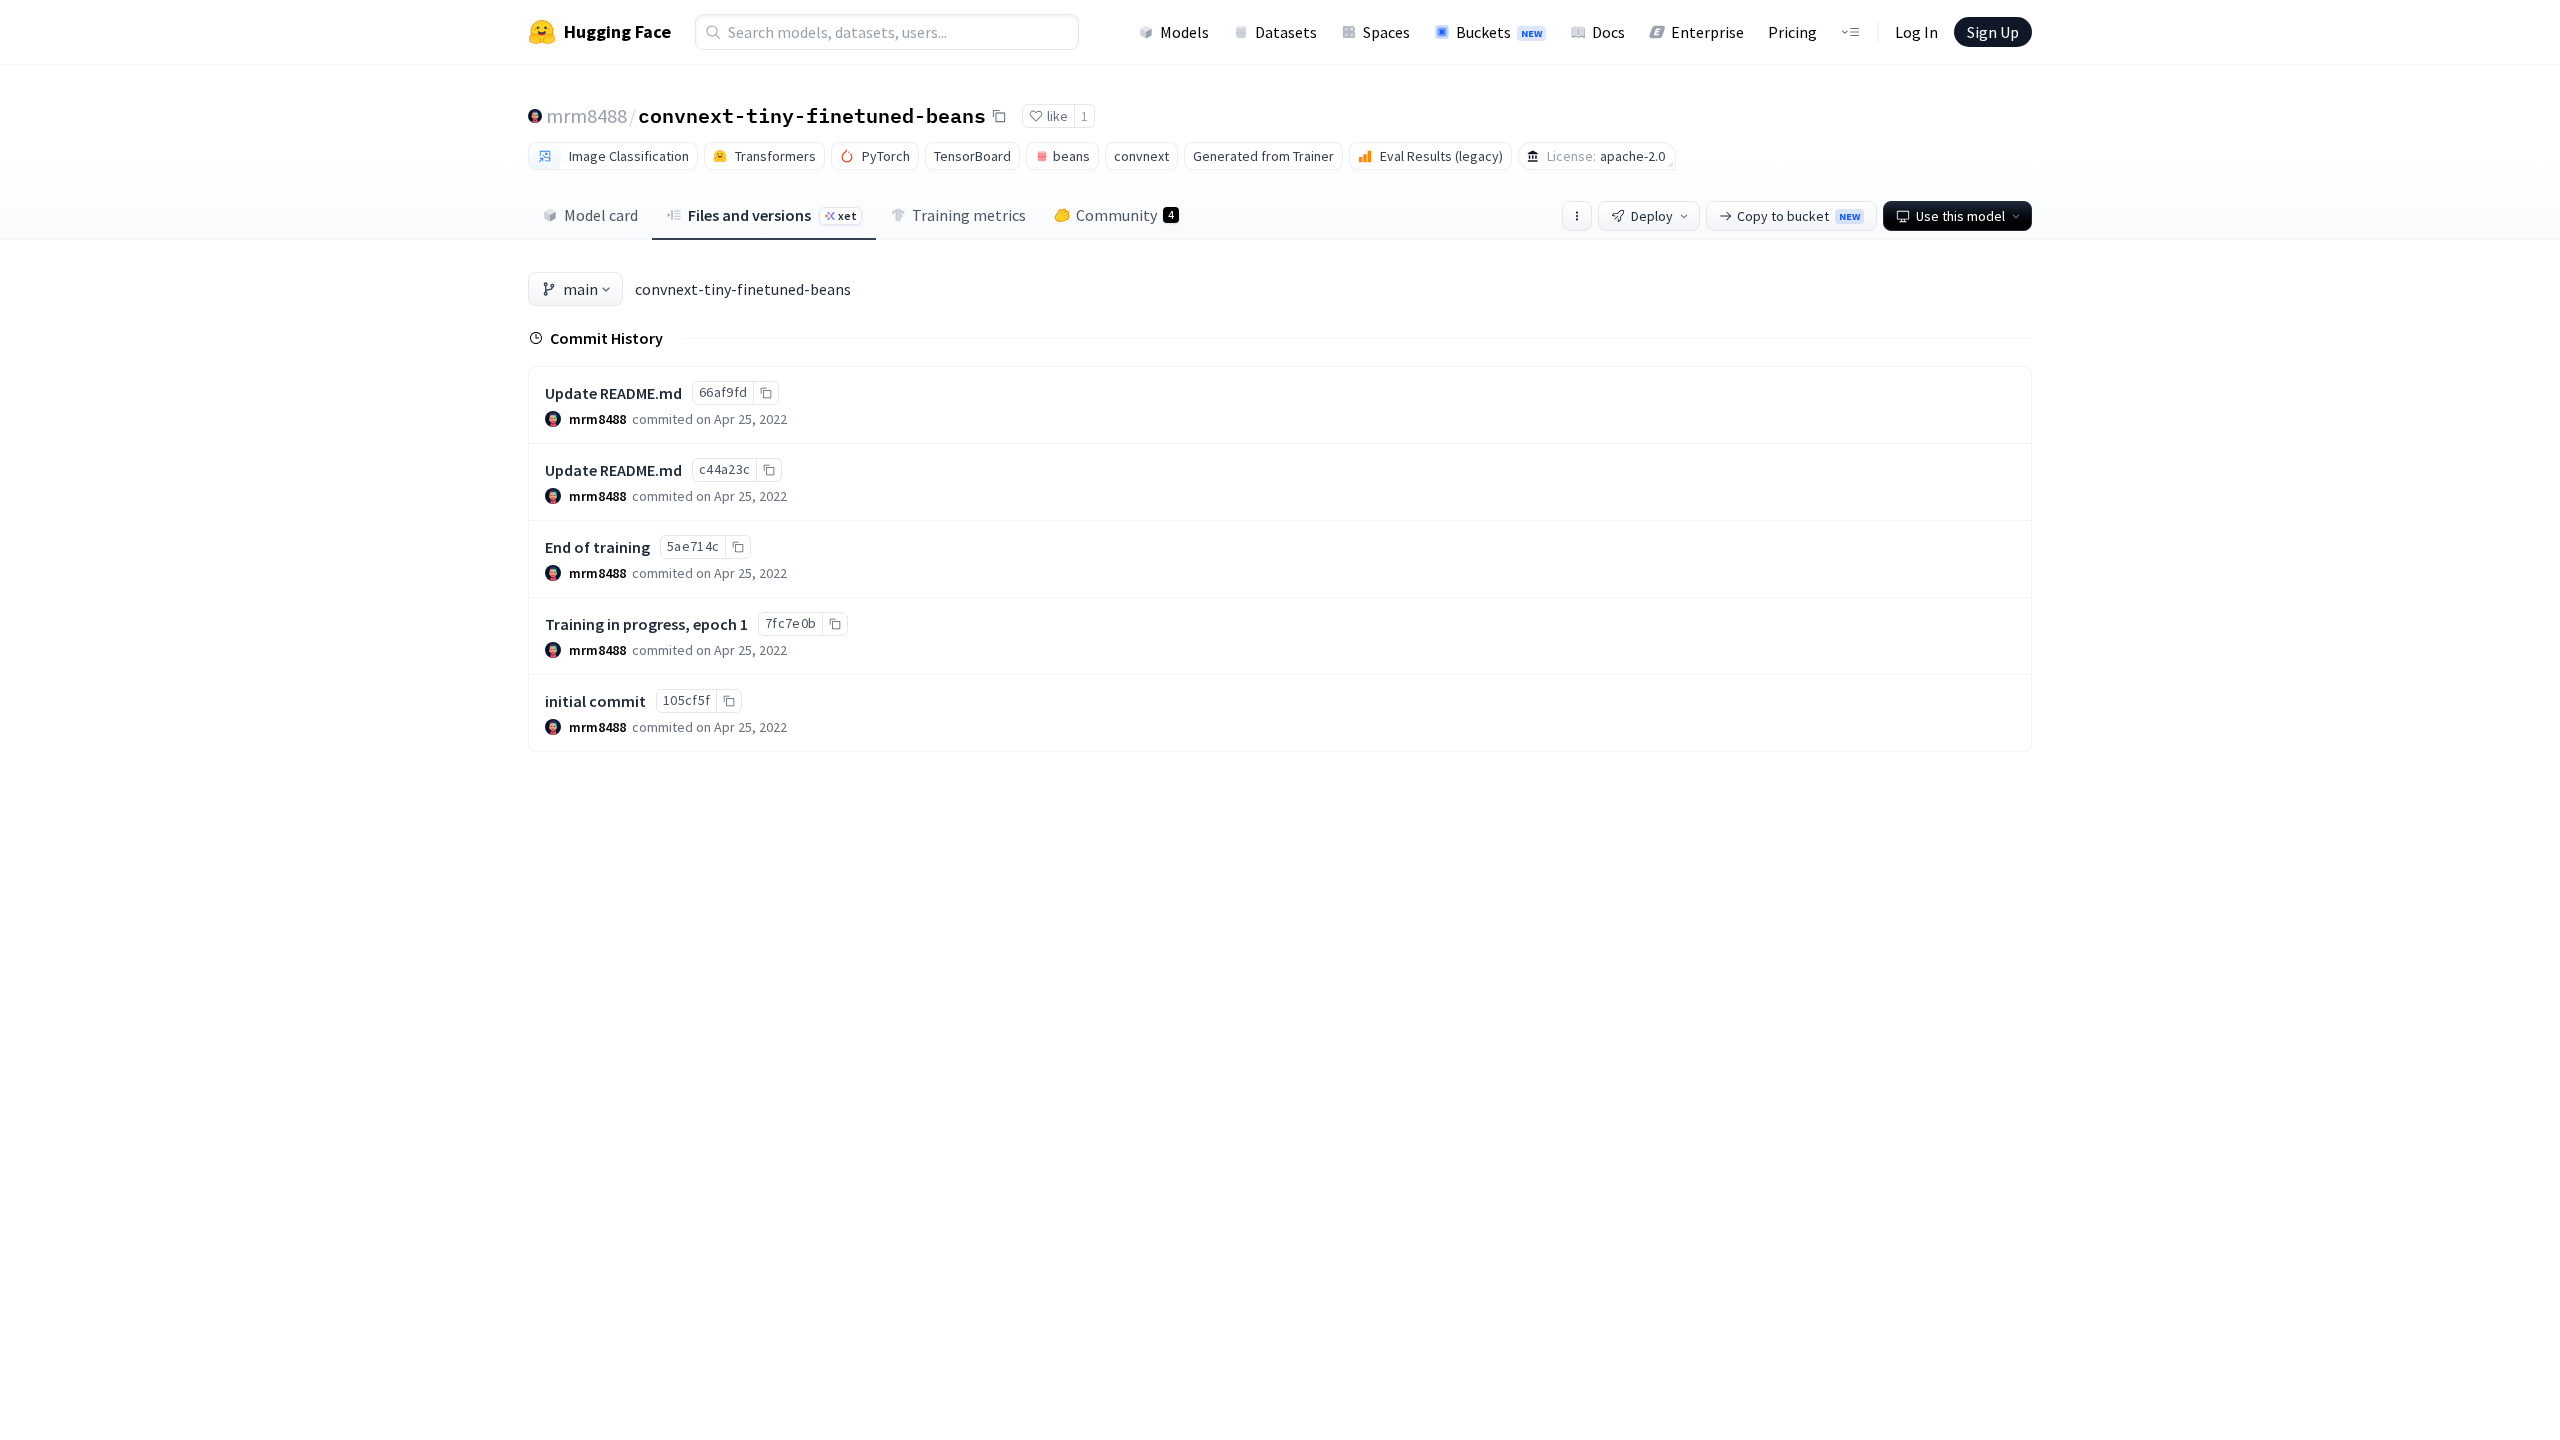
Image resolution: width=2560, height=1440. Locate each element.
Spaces (1386, 32)
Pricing (1792, 32)
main (580, 289)
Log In (1916, 32)
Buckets (1499, 32)
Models (1184, 32)
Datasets (1286, 32)
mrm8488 (586, 115)
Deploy (1652, 216)
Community (1125, 215)
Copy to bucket (1798, 216)
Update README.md (613, 393)
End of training (597, 547)
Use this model (1960, 216)
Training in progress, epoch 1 (646, 624)
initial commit (595, 701)
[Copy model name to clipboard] (999, 116)
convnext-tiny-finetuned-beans (812, 115)
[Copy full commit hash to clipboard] (765, 393)
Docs (1608, 32)
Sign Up (1993, 32)
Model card (601, 215)
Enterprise (1707, 32)
